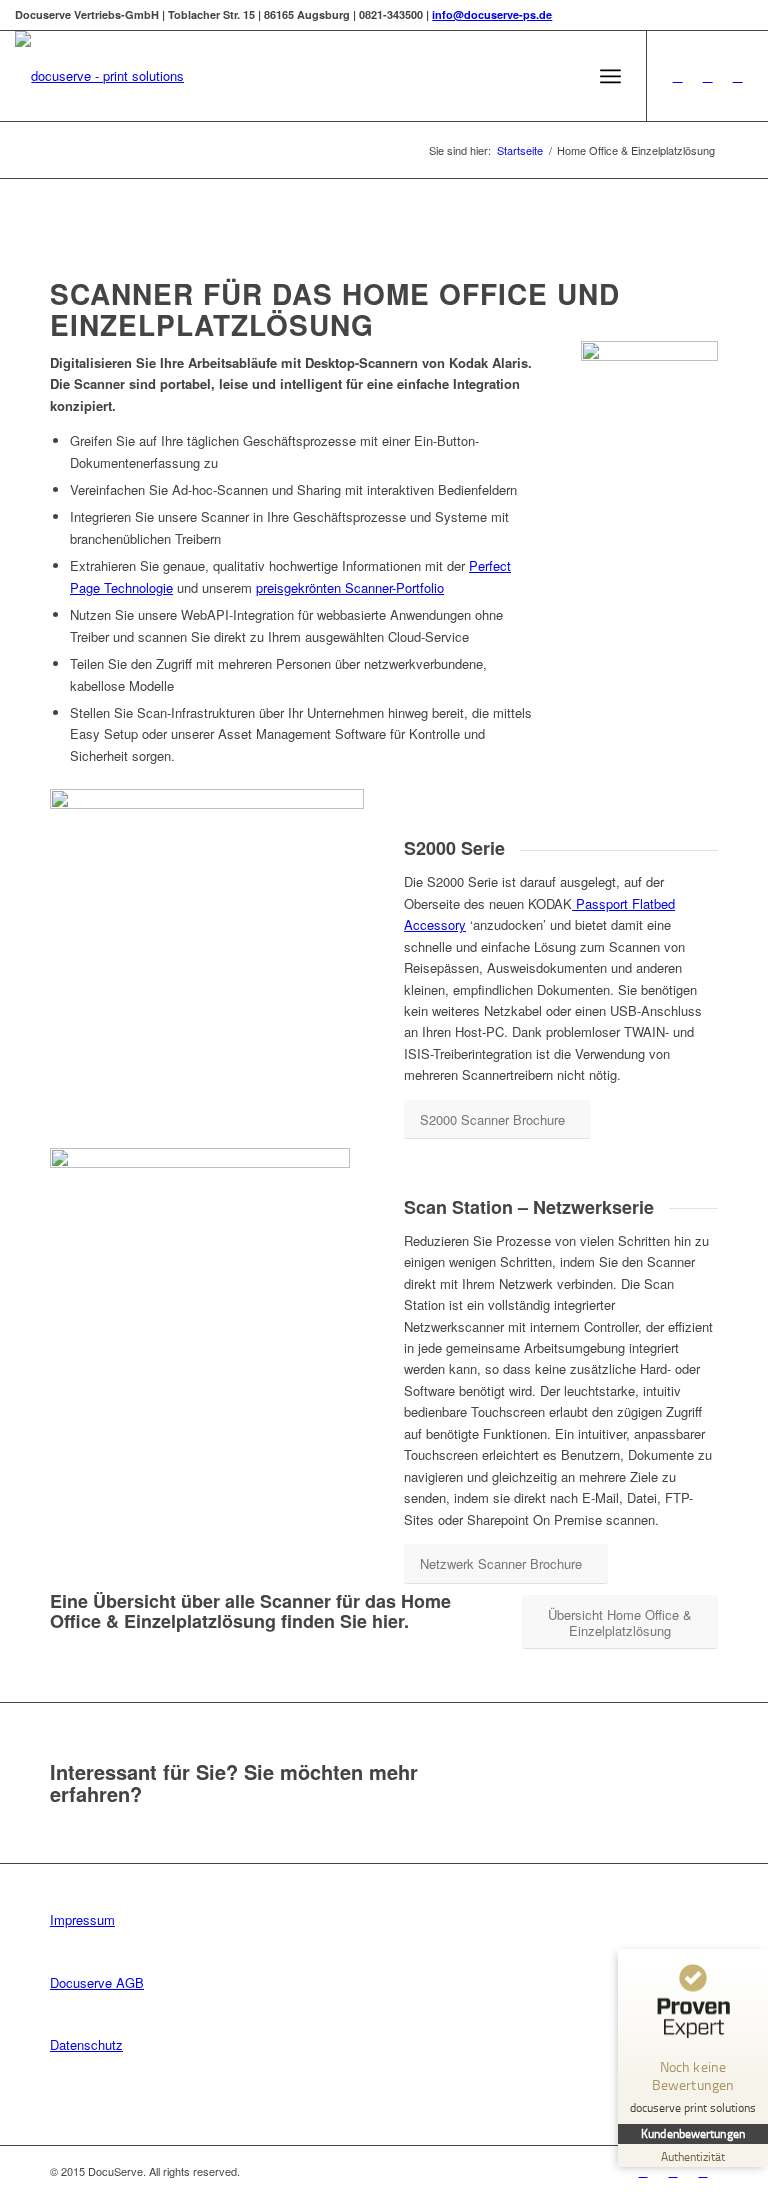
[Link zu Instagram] (738, 76)
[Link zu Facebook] (678, 76)
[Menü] (610, 76)
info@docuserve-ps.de (492, 14)
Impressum (82, 1919)
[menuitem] (566, 76)
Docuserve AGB (97, 1982)
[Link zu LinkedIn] (708, 76)
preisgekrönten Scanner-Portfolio (350, 587)
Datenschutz (86, 2044)
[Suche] (566, 76)
